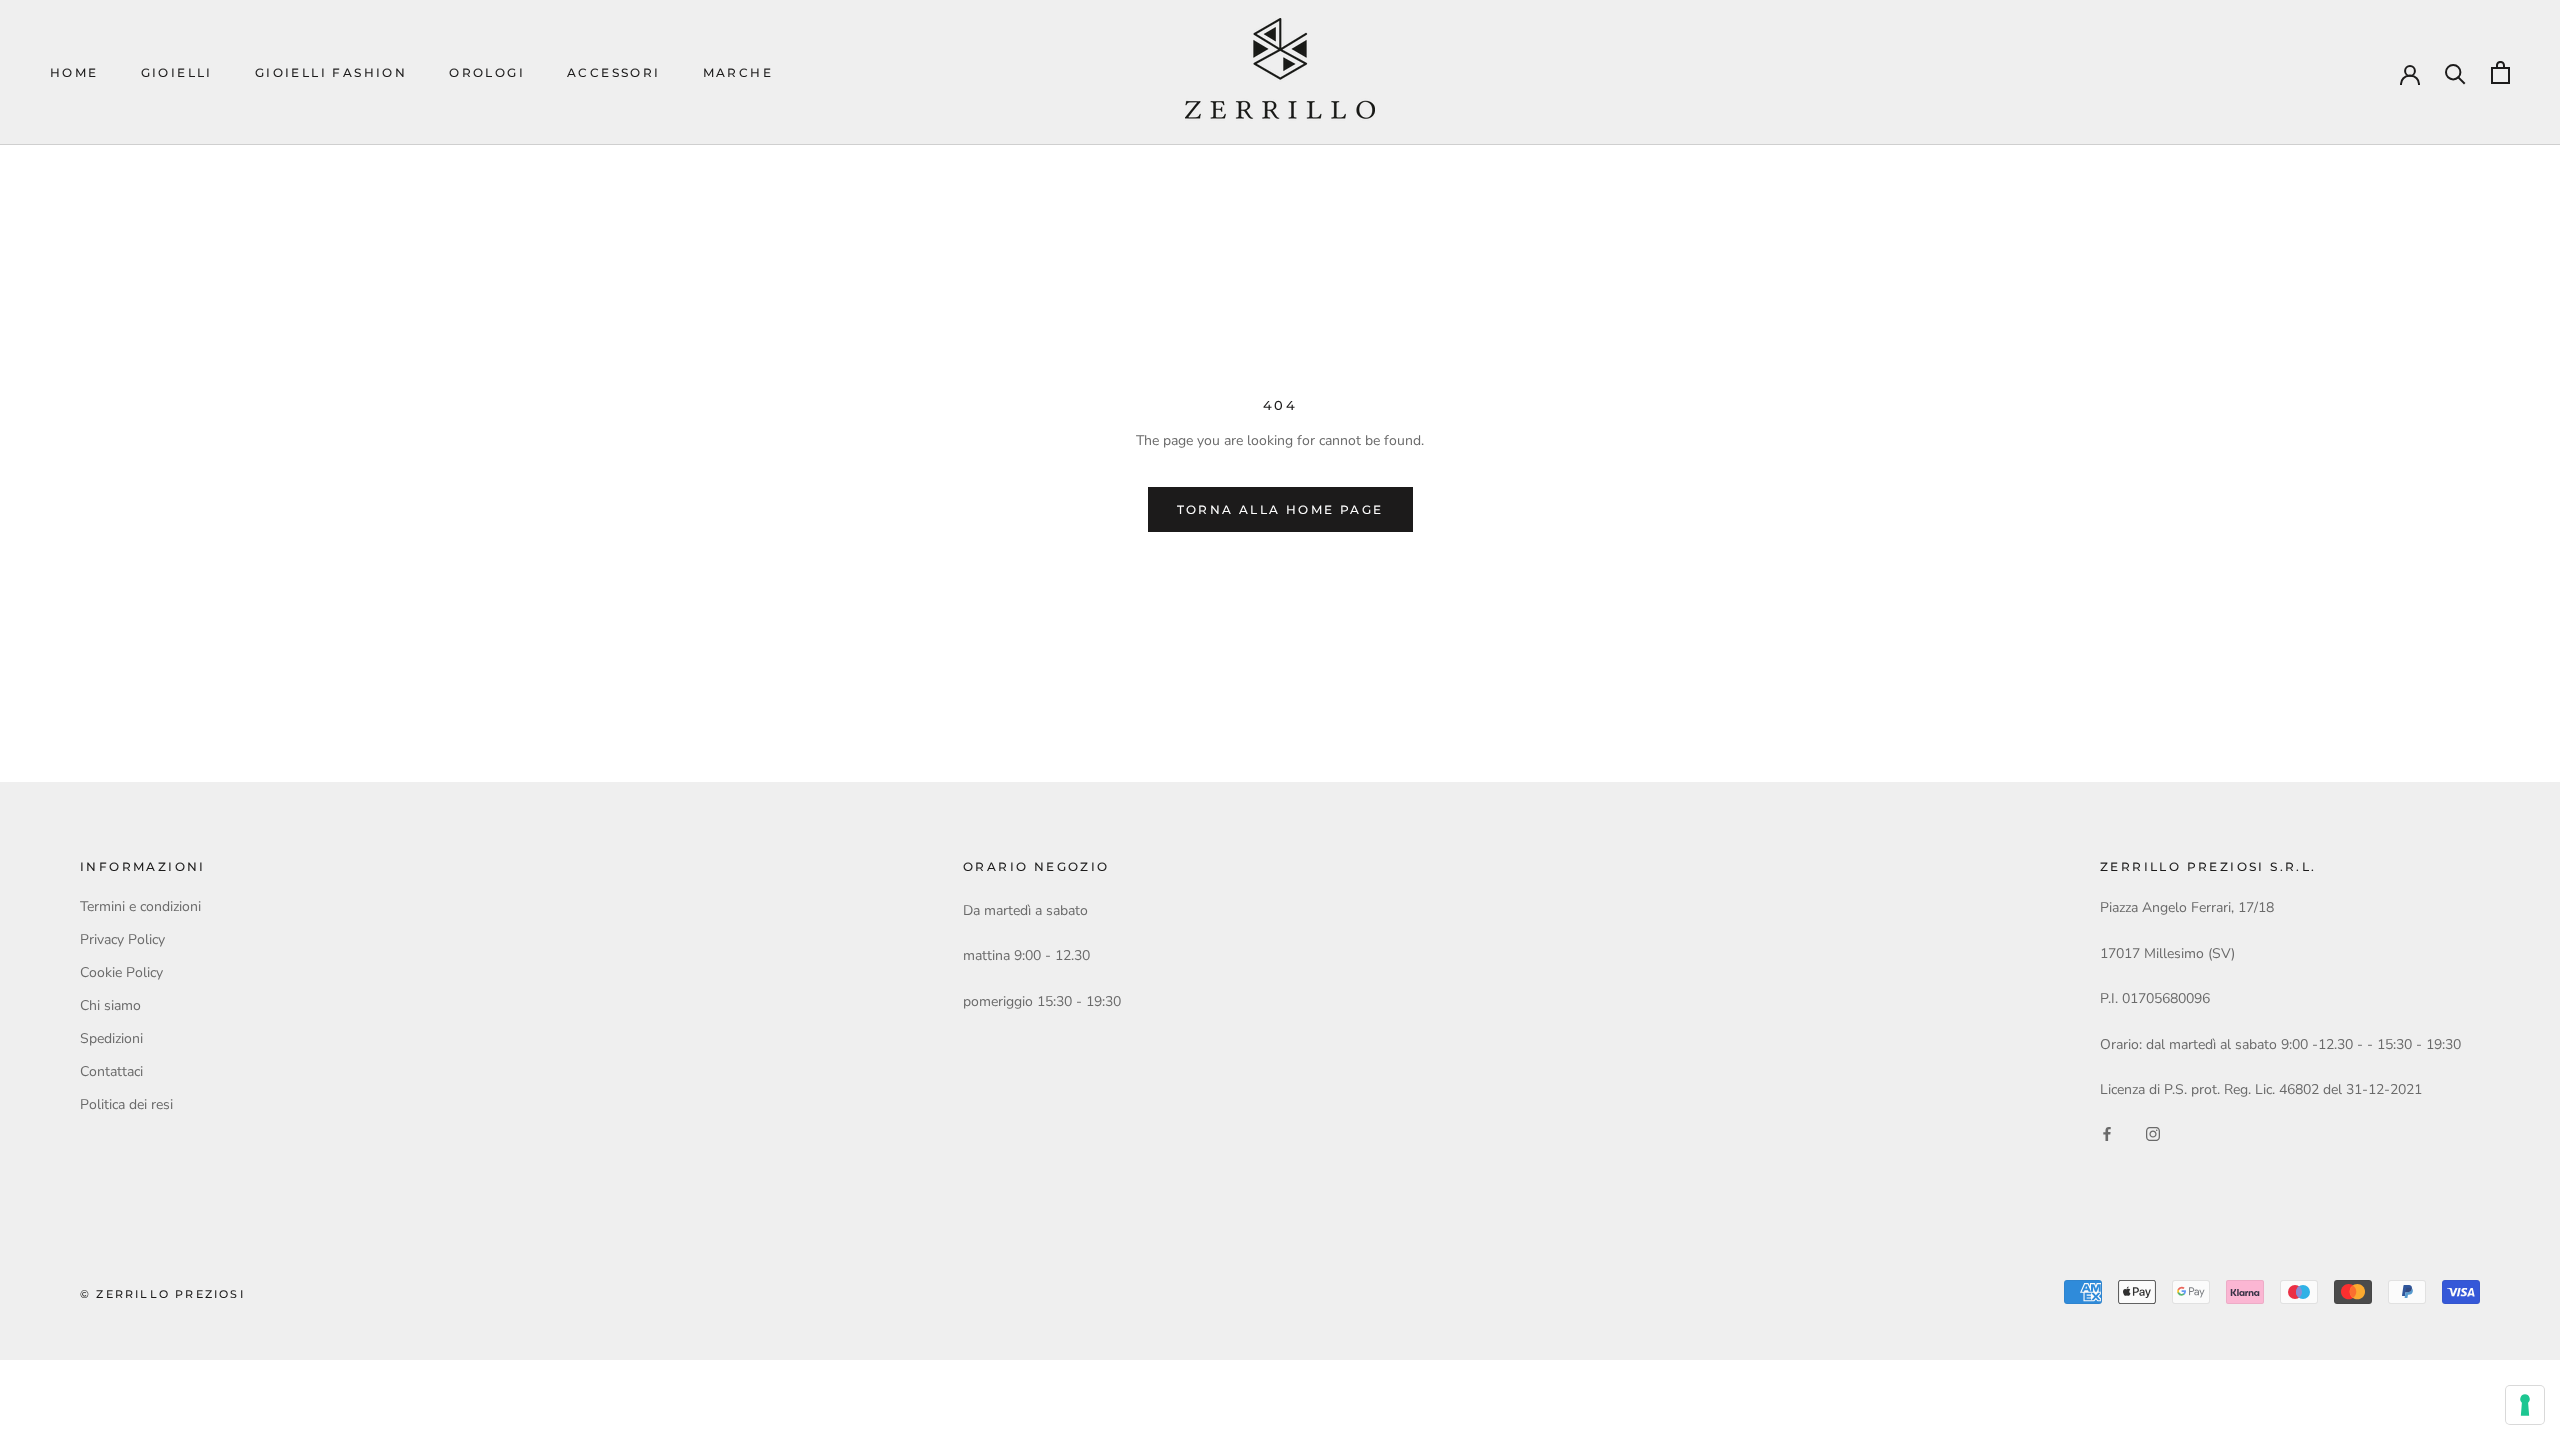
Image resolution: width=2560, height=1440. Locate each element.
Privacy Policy (122, 939)
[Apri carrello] (2500, 72)
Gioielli (177, 72)
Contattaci (111, 1071)
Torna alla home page (1280, 509)
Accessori (614, 72)
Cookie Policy (121, 972)
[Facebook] (2107, 1132)
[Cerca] (2455, 72)
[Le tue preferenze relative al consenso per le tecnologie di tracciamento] (2525, 1405)
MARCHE (738, 72)
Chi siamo (110, 1005)
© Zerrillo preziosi (162, 1294)
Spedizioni (111, 1038)
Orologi (487, 72)
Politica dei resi (126, 1104)
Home (74, 72)
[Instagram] (2153, 1132)
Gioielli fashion (331, 72)
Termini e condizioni (140, 906)
